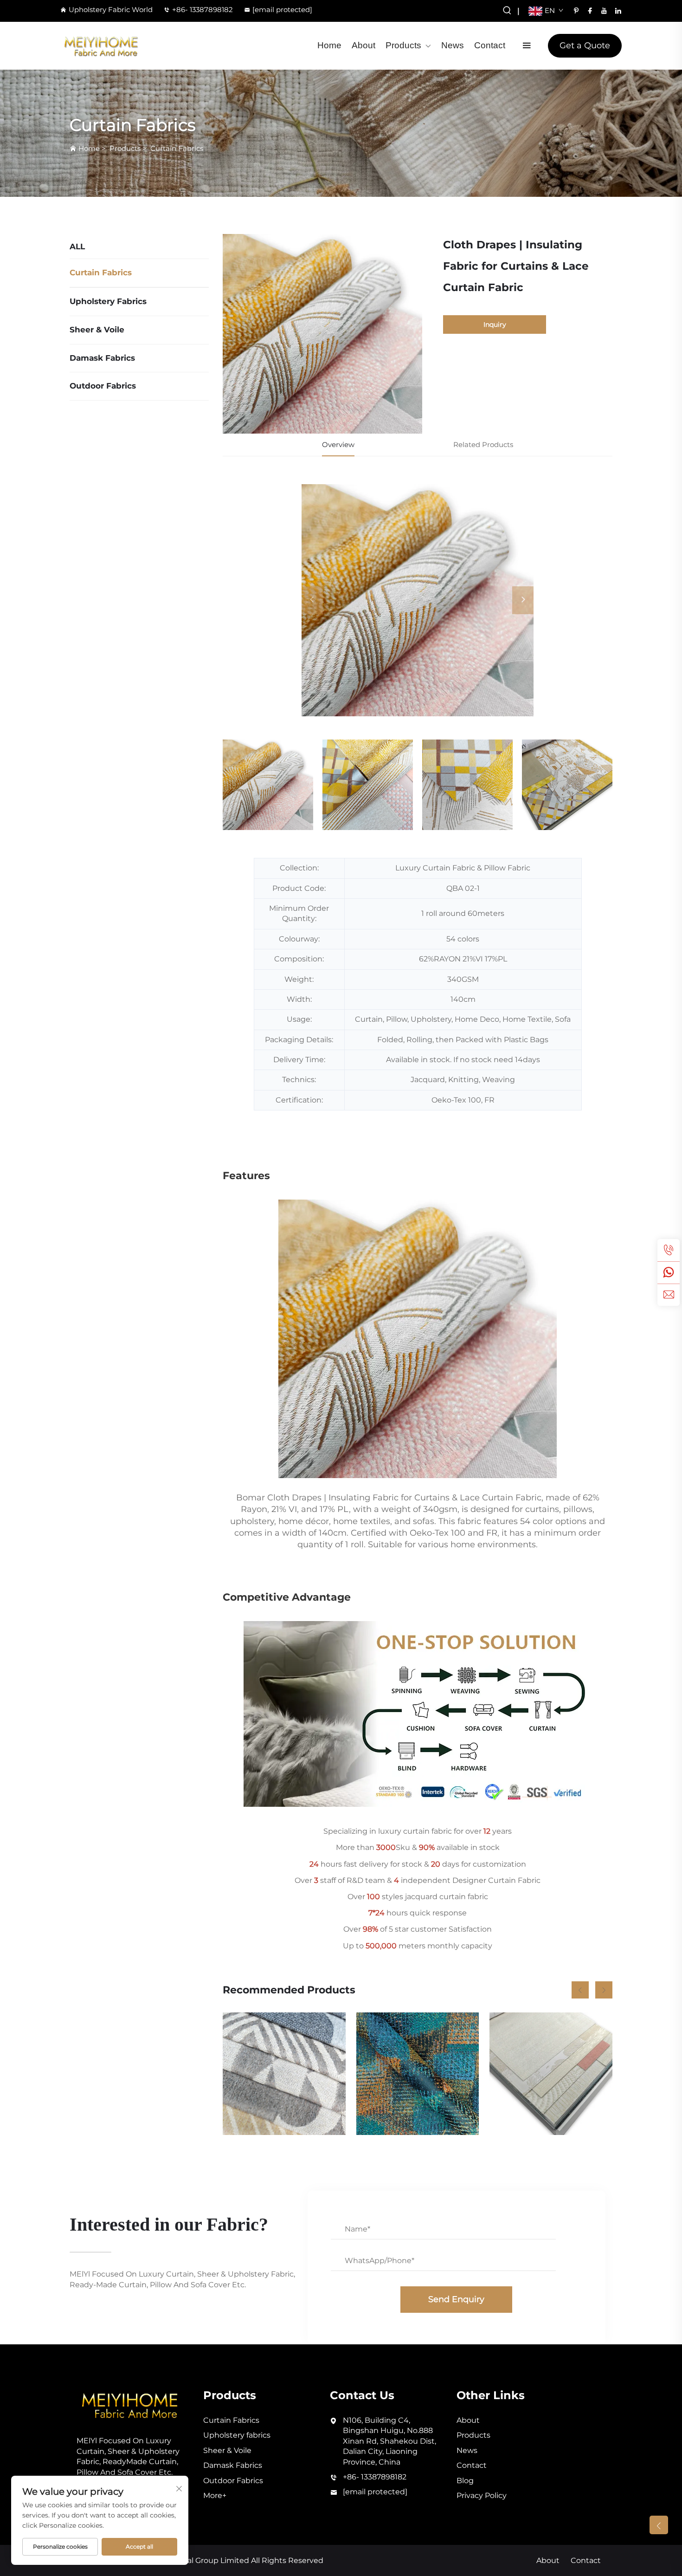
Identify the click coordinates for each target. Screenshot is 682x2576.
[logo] (101, 46)
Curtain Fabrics (177, 148)
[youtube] (604, 11)
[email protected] (282, 10)
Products (403, 45)
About (364, 45)
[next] (523, 600)
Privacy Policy (482, 2495)
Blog (465, 2481)
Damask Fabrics (102, 358)
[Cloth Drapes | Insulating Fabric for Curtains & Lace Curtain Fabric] (418, 600)
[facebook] (590, 11)
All (77, 247)
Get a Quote (585, 45)
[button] (580, 1990)
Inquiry (495, 324)
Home (329, 45)
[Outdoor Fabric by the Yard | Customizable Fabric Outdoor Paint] (284, 2074)
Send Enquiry (456, 2299)
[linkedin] (618, 11)
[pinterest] (576, 11)
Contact (490, 45)
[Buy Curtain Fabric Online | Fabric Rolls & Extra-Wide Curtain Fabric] (551, 2074)
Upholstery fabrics (108, 301)
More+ (215, 2495)
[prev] (312, 600)
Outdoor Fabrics (103, 386)
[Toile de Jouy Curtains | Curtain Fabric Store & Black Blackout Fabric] (418, 2074)
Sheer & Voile (97, 330)
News (453, 45)
